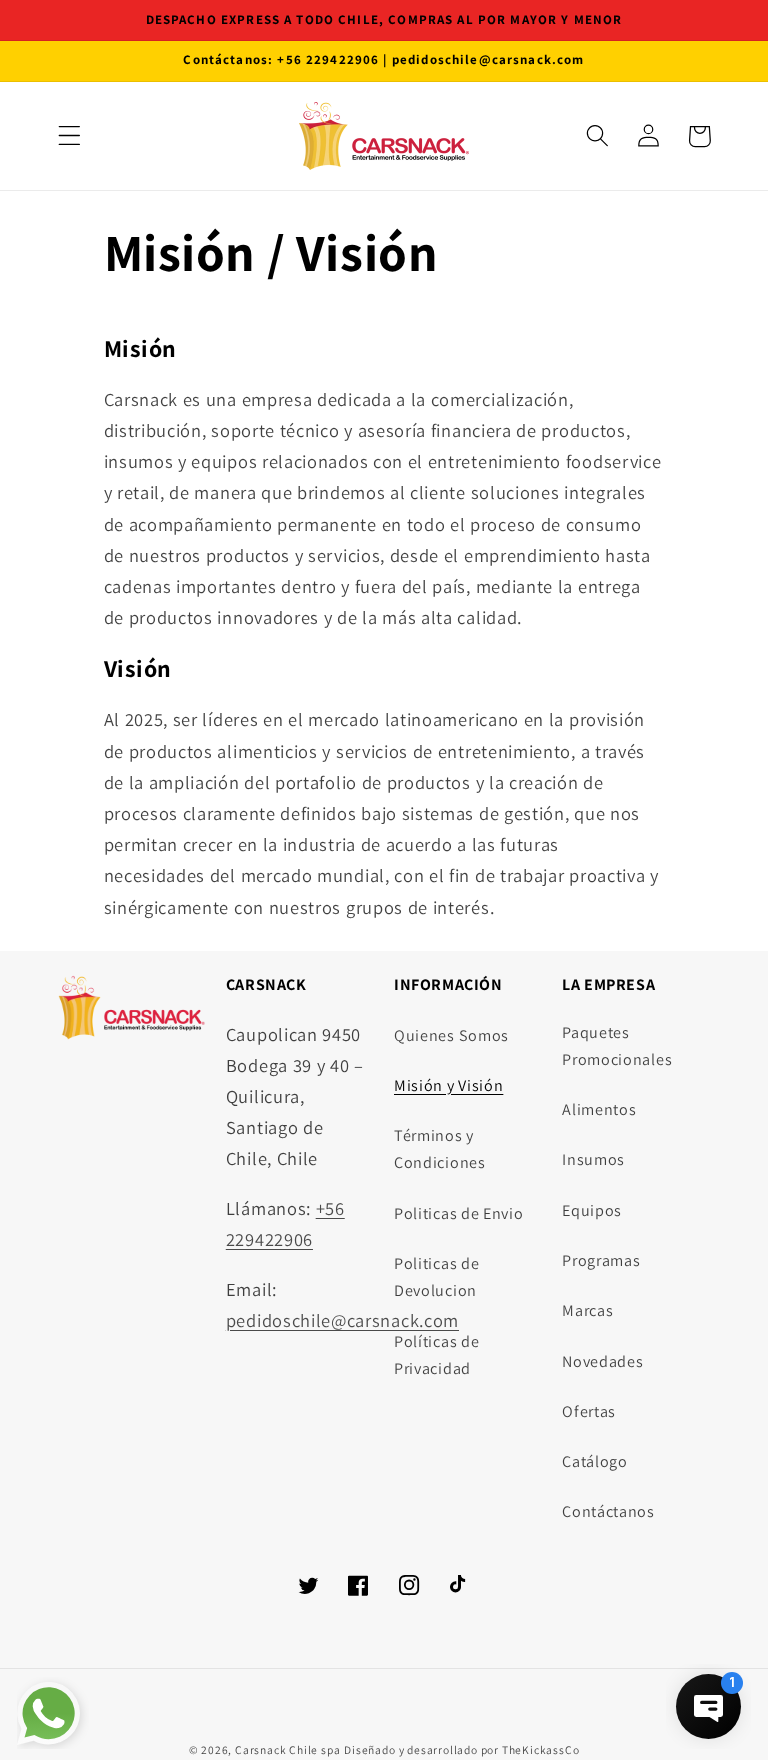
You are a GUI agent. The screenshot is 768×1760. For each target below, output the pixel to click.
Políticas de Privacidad (436, 1355)
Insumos (593, 1159)
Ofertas (589, 1411)
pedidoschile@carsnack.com (342, 1320)
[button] (69, 136)
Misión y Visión (448, 1085)
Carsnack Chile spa (288, 1749)
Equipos (592, 1210)
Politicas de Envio (458, 1213)
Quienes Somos (451, 1035)
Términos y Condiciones (440, 1149)
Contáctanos (608, 1511)
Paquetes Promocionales (617, 1046)
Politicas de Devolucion (436, 1277)
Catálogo (595, 1461)
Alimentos (599, 1109)
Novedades (602, 1361)
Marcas (587, 1310)
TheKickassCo (541, 1749)
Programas (601, 1260)
